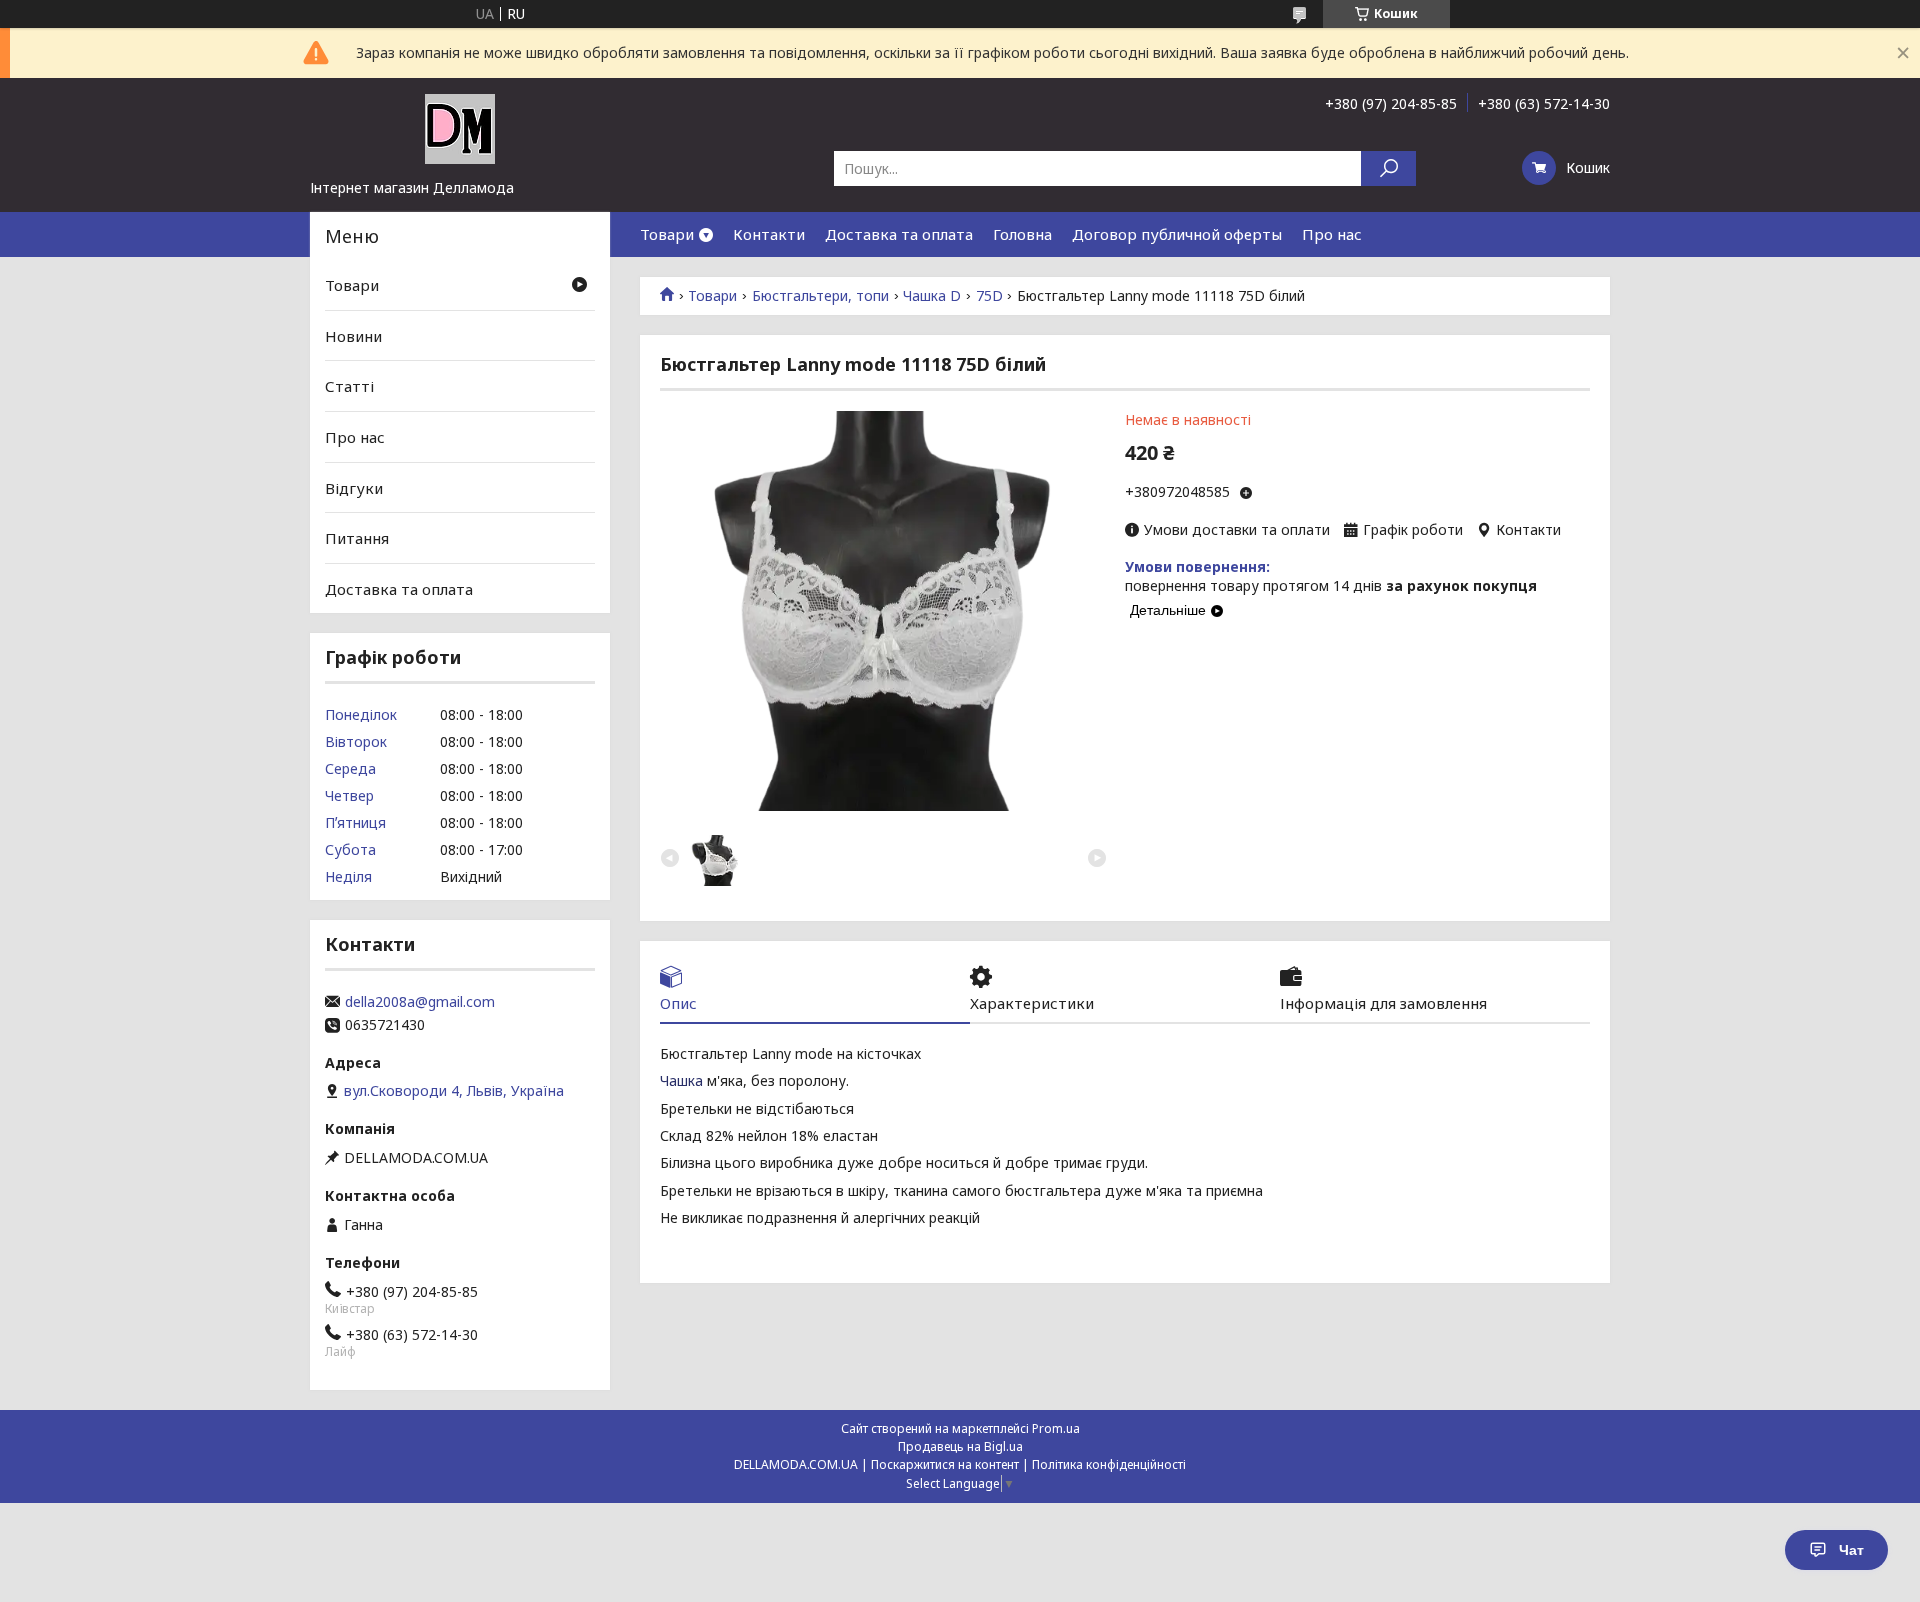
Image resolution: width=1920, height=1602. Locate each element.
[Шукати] (1388, 168)
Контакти (769, 234)
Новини (353, 336)
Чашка (681, 1080)
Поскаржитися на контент (945, 1464)
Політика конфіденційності (1109, 1464)
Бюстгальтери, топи (820, 296)
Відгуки (354, 487)
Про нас (1332, 234)
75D (989, 296)
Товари (667, 234)
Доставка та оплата (899, 234)
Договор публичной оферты (1177, 234)
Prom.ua (1056, 1428)
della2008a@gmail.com (420, 1002)
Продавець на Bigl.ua (960, 1446)
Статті (349, 386)
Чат (1851, 1550)
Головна (1022, 234)
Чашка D (932, 296)
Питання (357, 538)
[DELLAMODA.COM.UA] (460, 128)
